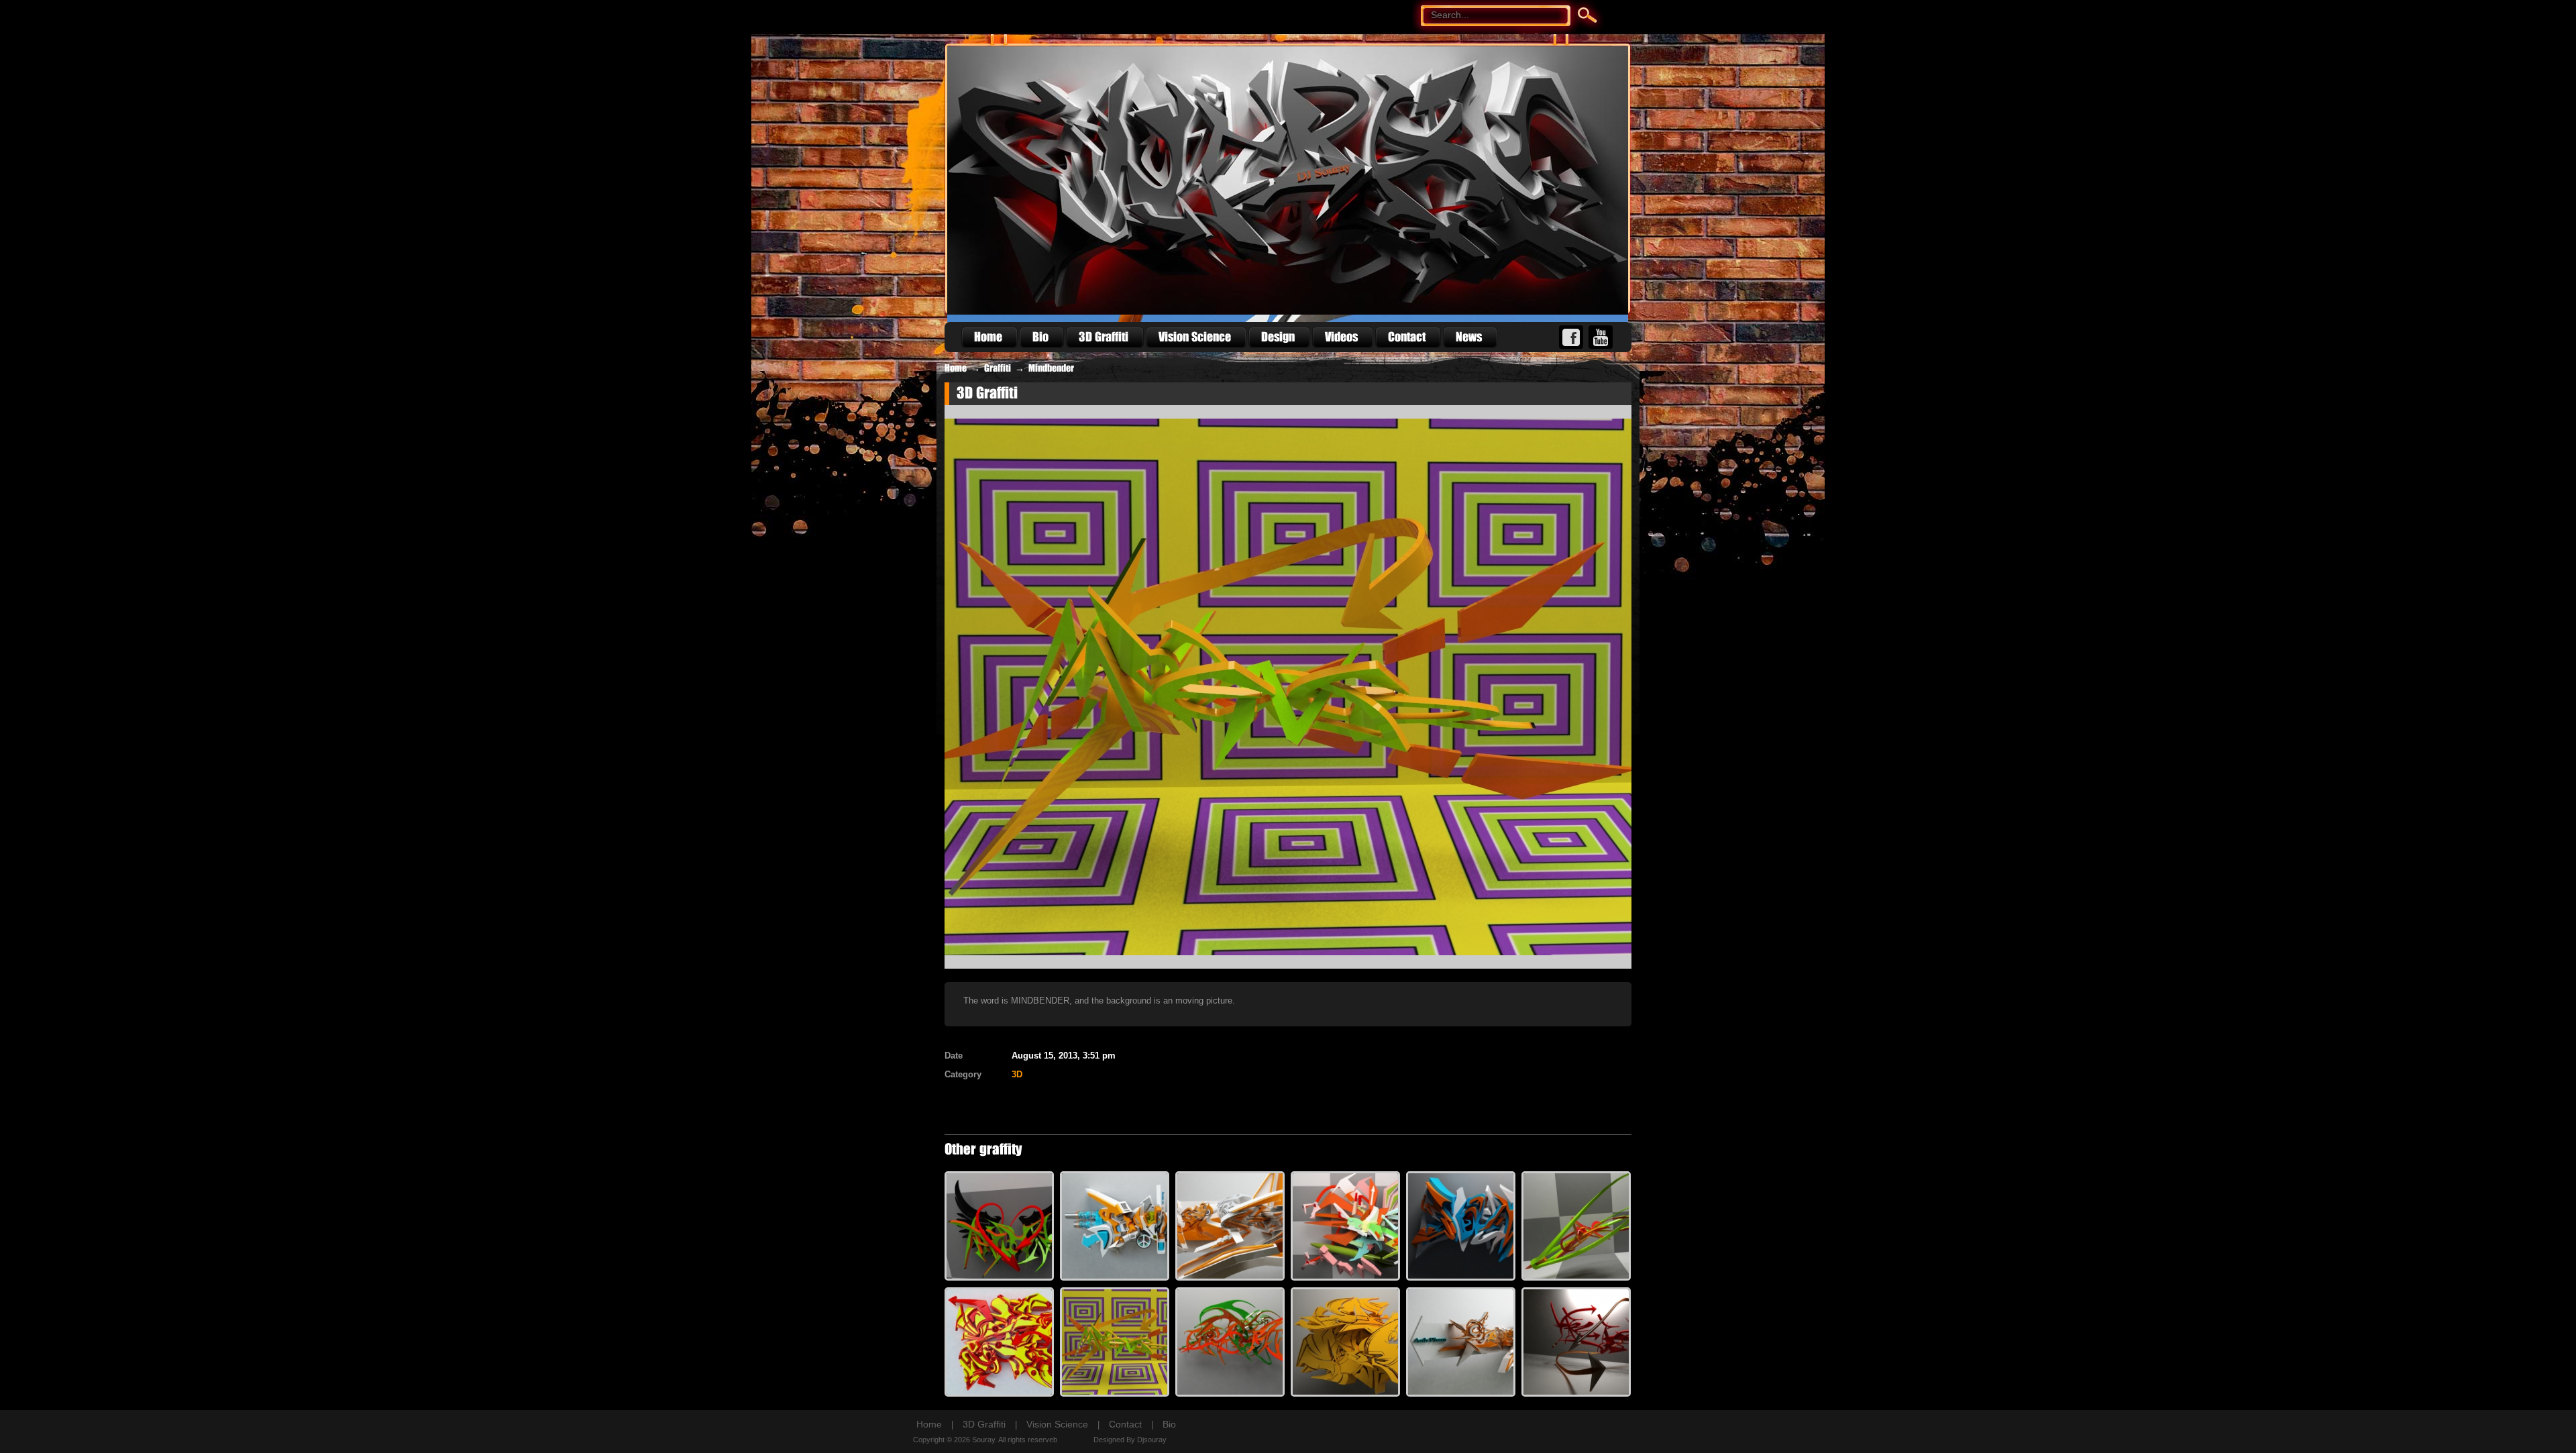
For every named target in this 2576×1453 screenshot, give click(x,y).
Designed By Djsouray (1130, 1440)
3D (1017, 1074)
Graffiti (998, 368)
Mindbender (1051, 368)
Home (956, 368)
